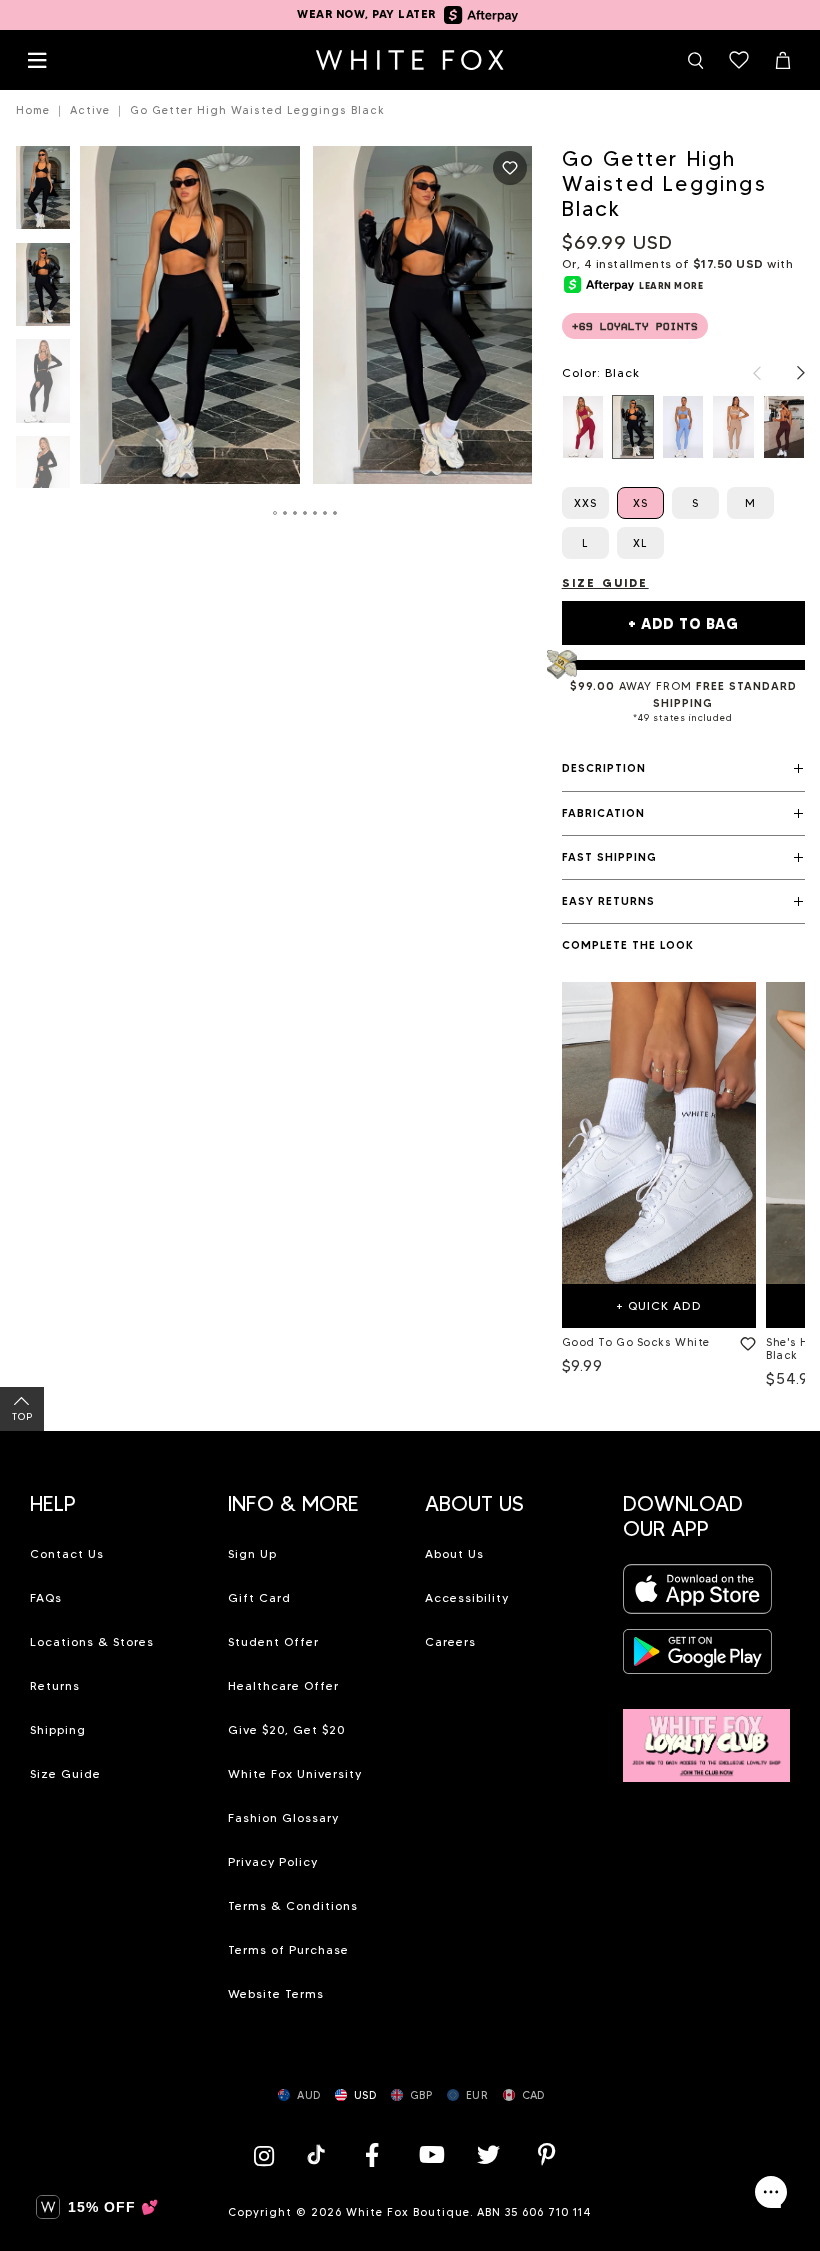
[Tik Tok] (318, 2154)
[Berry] (583, 427)
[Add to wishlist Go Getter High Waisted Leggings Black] (510, 168)
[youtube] (430, 2154)
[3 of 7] (43, 386)
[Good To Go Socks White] (659, 1132)
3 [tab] (296, 513)
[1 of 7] (43, 193)
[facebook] (372, 2154)
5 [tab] (316, 513)
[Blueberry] (683, 427)
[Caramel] (733, 427)
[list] (683, 427)
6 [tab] (326, 513)
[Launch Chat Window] (771, 2192)
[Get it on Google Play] (698, 1657)
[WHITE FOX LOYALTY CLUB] (707, 1733)
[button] (683, 769)
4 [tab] (306, 513)
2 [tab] (286, 513)
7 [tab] (336, 513)
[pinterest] (547, 2154)
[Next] (791, 373)
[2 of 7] (43, 290)
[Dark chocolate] (784, 427)
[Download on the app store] (698, 1595)
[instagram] (269, 2154)
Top (22, 1416)
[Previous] (747, 373)
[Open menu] (37, 60)
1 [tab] (276, 513)
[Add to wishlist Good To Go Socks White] (744, 1340)
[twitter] (489, 2154)
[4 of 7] (43, 483)
